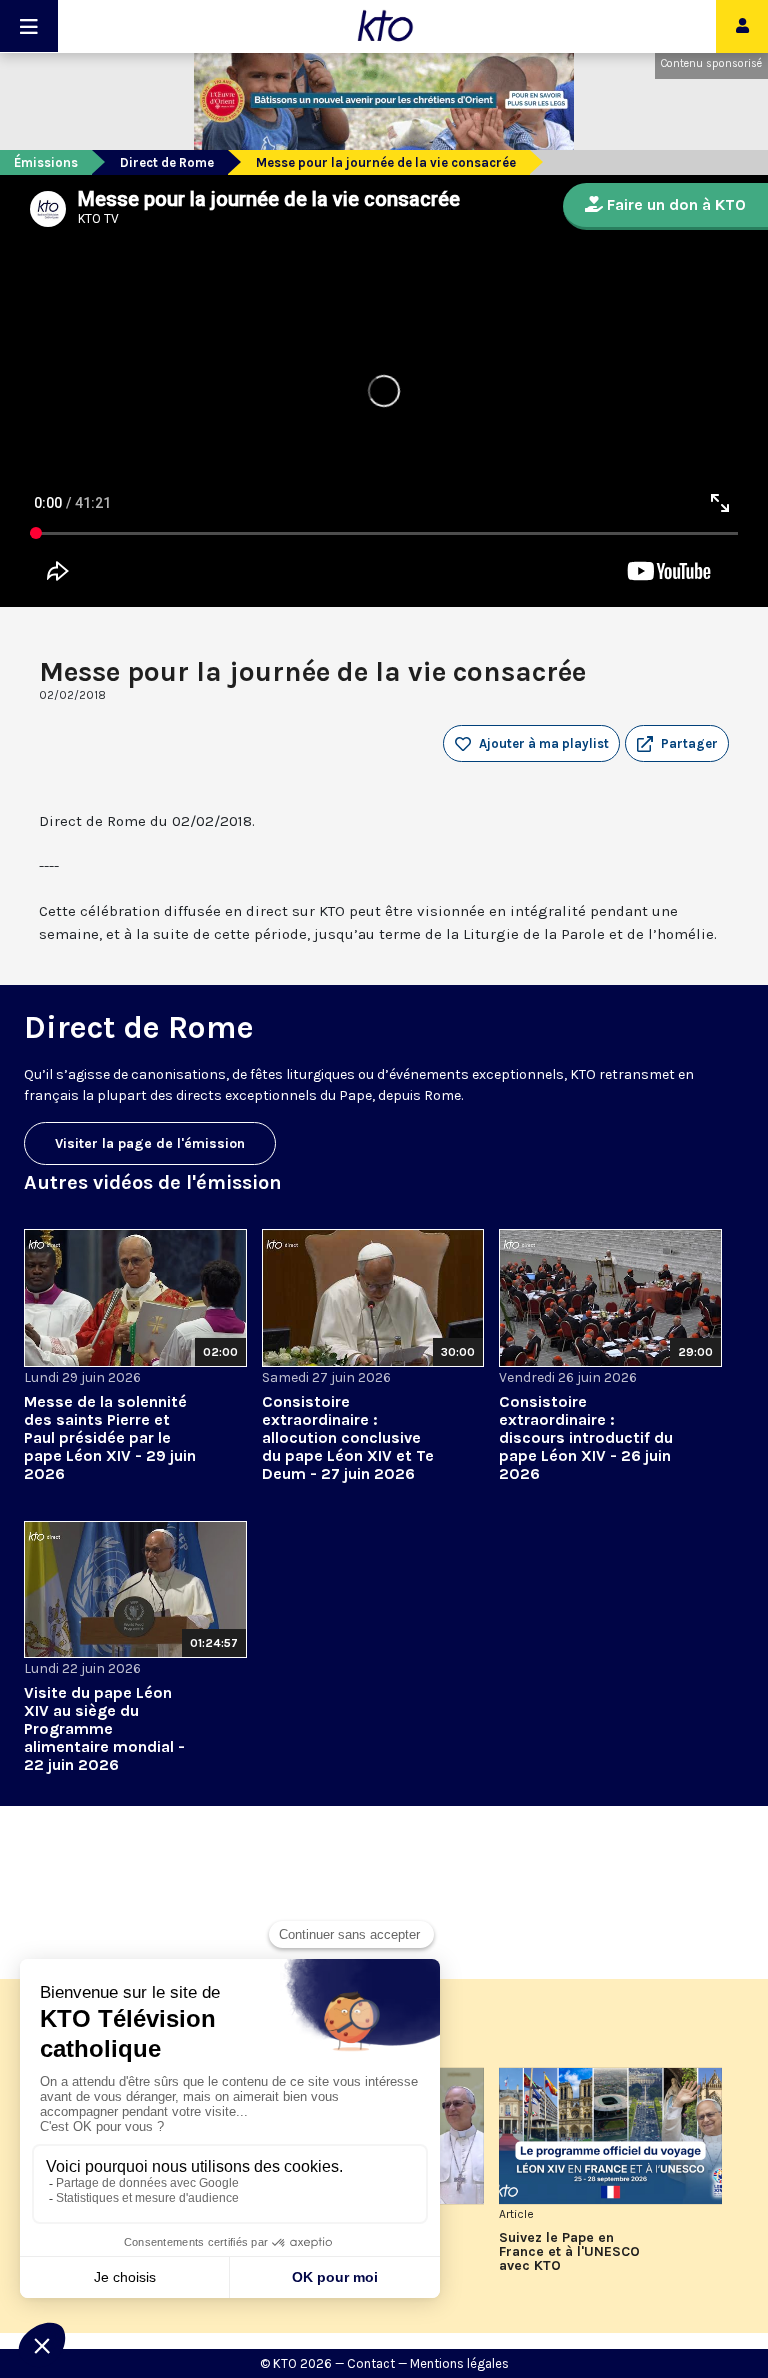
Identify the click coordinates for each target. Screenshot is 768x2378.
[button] (677, 744)
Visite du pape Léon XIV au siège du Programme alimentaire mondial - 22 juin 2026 (104, 1728)
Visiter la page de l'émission (150, 1143)
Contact (371, 2363)
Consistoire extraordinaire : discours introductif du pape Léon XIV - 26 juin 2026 (586, 1437)
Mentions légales (459, 2363)
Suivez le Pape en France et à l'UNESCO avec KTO (569, 2252)
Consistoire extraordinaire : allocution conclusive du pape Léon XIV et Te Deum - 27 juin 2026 (348, 1437)
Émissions (46, 162)
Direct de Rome (167, 162)
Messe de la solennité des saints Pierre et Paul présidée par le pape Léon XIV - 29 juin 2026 (110, 1437)
